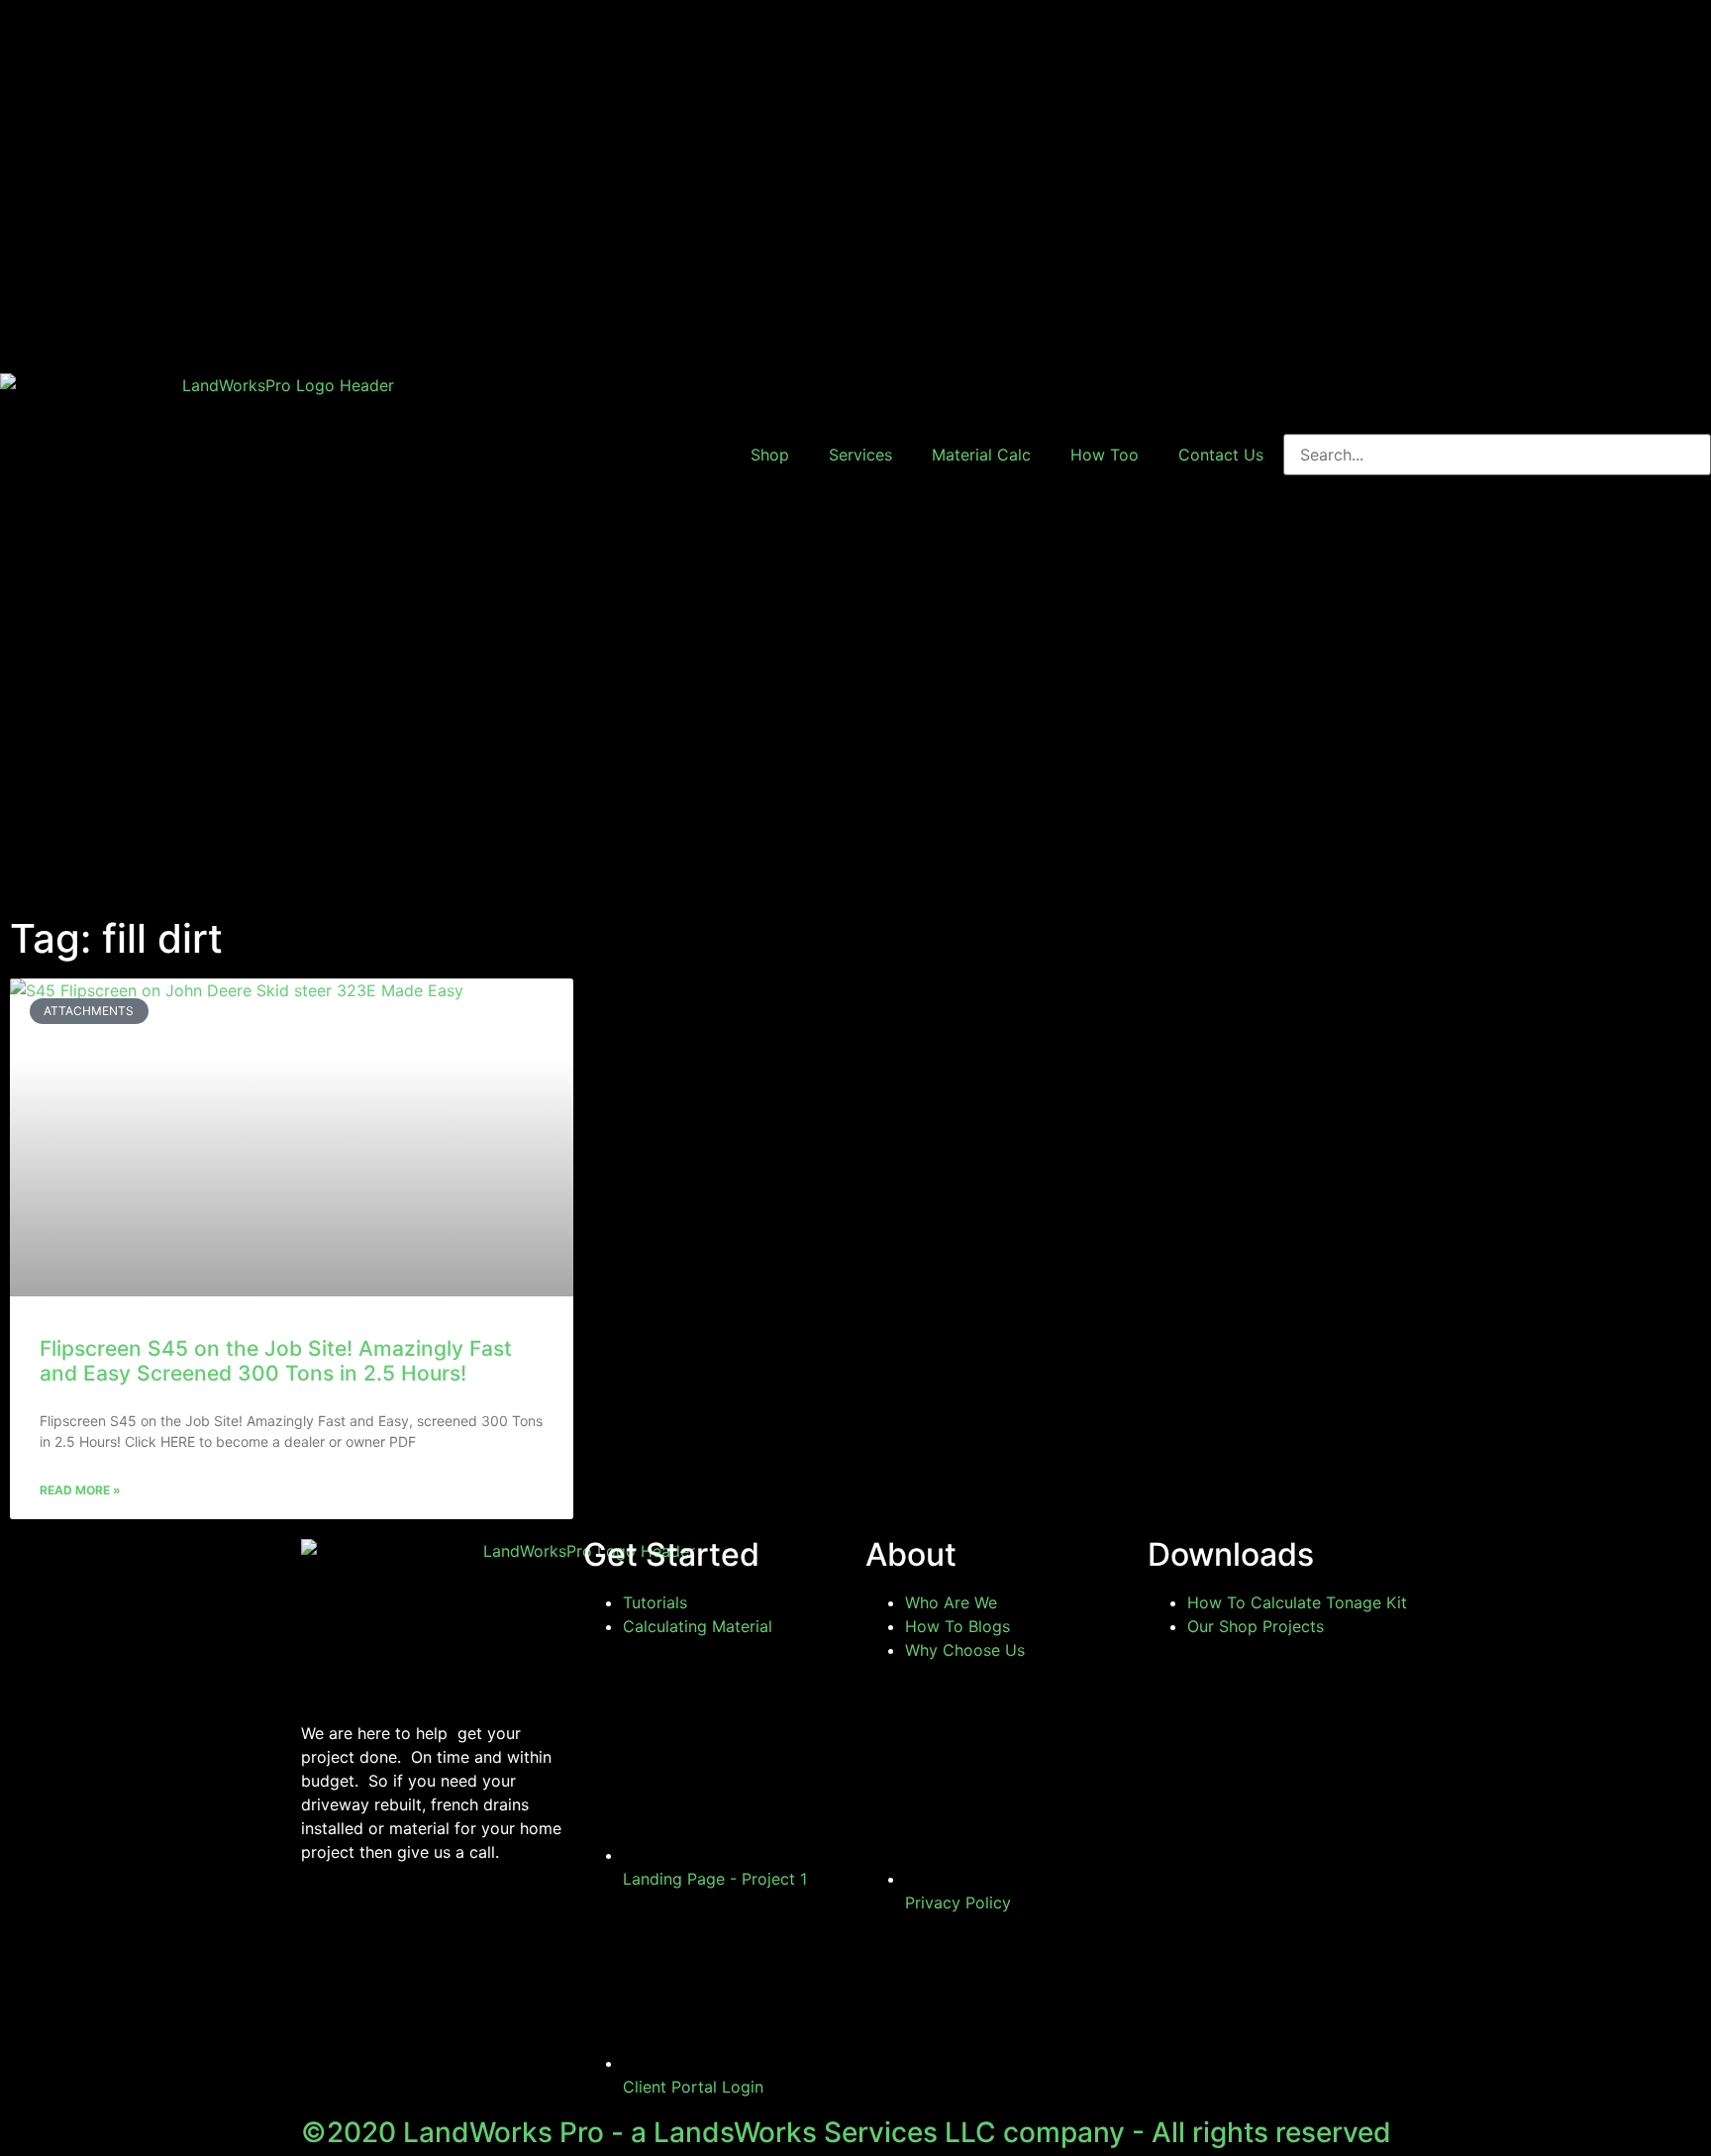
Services (860, 455)
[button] (1497, 217)
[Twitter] (435, 1923)
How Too (1105, 455)
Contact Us (1221, 455)
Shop (770, 455)
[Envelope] (489, 1923)
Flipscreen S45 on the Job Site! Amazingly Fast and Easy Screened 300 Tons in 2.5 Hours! (276, 1361)
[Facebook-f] (326, 1923)
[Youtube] (380, 1923)
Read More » (80, 1490)
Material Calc (981, 455)
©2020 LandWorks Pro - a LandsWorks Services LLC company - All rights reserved (846, 2132)
